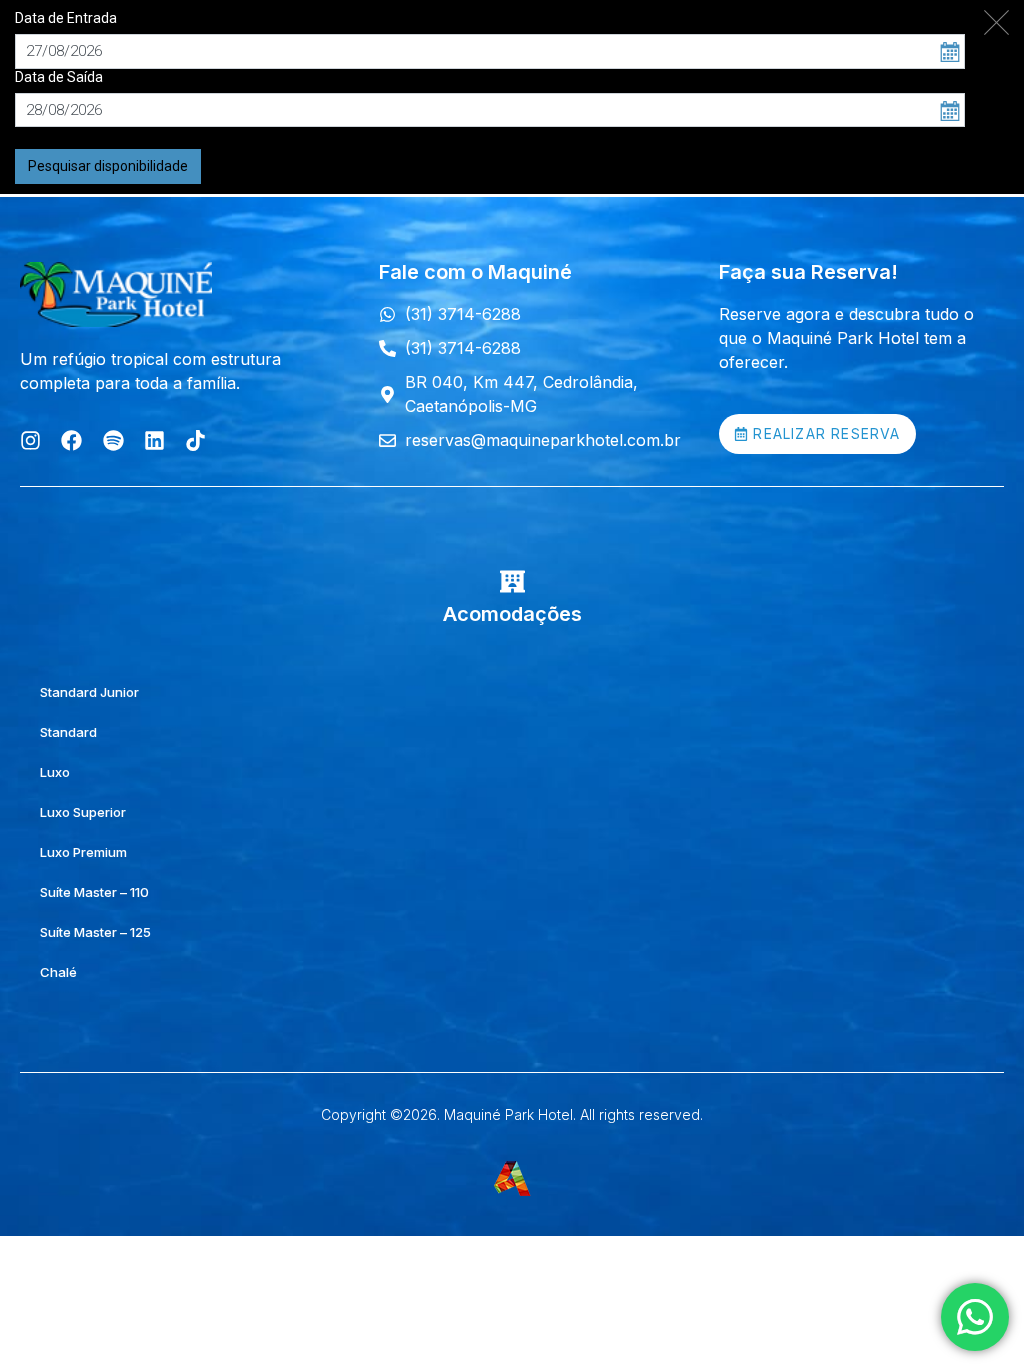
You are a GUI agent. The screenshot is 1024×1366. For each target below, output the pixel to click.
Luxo (55, 772)
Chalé (58, 972)
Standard (68, 732)
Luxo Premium (83, 852)
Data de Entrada (66, 18)
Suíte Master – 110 (94, 892)
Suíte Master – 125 (95, 932)
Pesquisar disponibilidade (108, 166)
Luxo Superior (83, 812)
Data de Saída (59, 77)
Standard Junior (89, 692)
